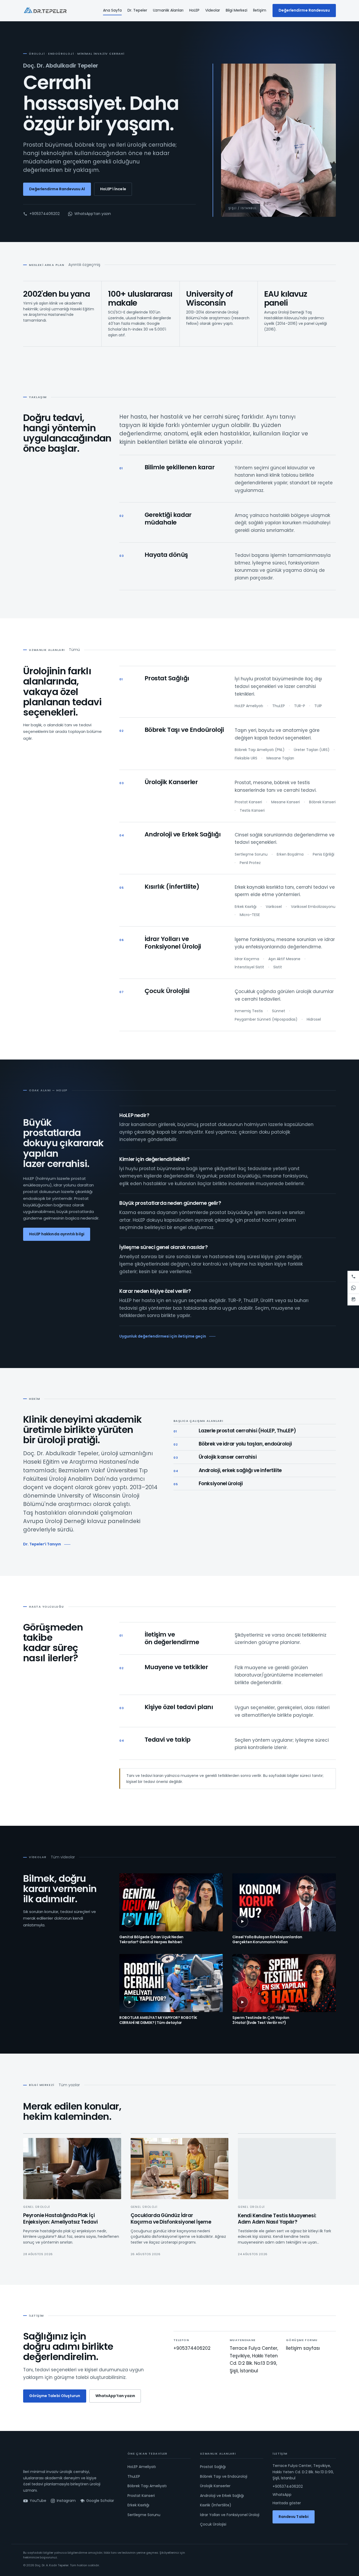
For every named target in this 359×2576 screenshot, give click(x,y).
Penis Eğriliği (324, 854)
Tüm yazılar (69, 2085)
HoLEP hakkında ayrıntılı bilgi (57, 1234)
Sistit (278, 967)
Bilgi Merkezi (237, 10)
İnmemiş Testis (249, 1011)
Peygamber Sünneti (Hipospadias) (266, 1019)
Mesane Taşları (280, 758)
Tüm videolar (63, 1857)
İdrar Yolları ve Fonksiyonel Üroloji (173, 943)
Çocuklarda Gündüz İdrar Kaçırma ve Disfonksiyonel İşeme (171, 2219)
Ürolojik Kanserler (171, 782)
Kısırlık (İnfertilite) (172, 886)
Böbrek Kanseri (322, 802)
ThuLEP (279, 706)
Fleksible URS (246, 758)
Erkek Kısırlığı (246, 907)
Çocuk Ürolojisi (167, 991)
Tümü (74, 650)
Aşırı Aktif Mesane (284, 959)
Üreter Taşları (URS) (312, 750)
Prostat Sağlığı (167, 678)
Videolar (213, 10)
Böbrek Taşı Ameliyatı (147, 2486)
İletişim (260, 10)
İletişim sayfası (303, 2348)
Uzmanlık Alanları (168, 10)
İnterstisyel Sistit (249, 967)
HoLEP (194, 10)
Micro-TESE (250, 915)
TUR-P (300, 706)
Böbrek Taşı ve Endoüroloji (184, 730)
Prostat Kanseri (248, 802)
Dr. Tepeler (137, 10)
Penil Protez (250, 863)
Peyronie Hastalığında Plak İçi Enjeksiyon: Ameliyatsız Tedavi (60, 2219)
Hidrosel (314, 1019)
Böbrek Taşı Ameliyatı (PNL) (260, 750)
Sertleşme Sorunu (251, 854)
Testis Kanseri (252, 810)
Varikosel (274, 907)
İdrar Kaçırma (247, 959)
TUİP (318, 706)
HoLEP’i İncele (113, 189)
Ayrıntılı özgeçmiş (84, 265)
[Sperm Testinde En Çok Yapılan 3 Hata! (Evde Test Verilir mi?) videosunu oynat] (284, 1983)
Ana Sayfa (112, 10)
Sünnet (279, 1011)
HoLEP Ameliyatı (249, 706)
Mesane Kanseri (286, 802)
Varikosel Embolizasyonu (313, 907)
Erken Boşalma (290, 854)
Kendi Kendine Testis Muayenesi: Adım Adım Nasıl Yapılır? (277, 2219)
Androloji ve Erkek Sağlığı (183, 834)
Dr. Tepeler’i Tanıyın (42, 1544)
